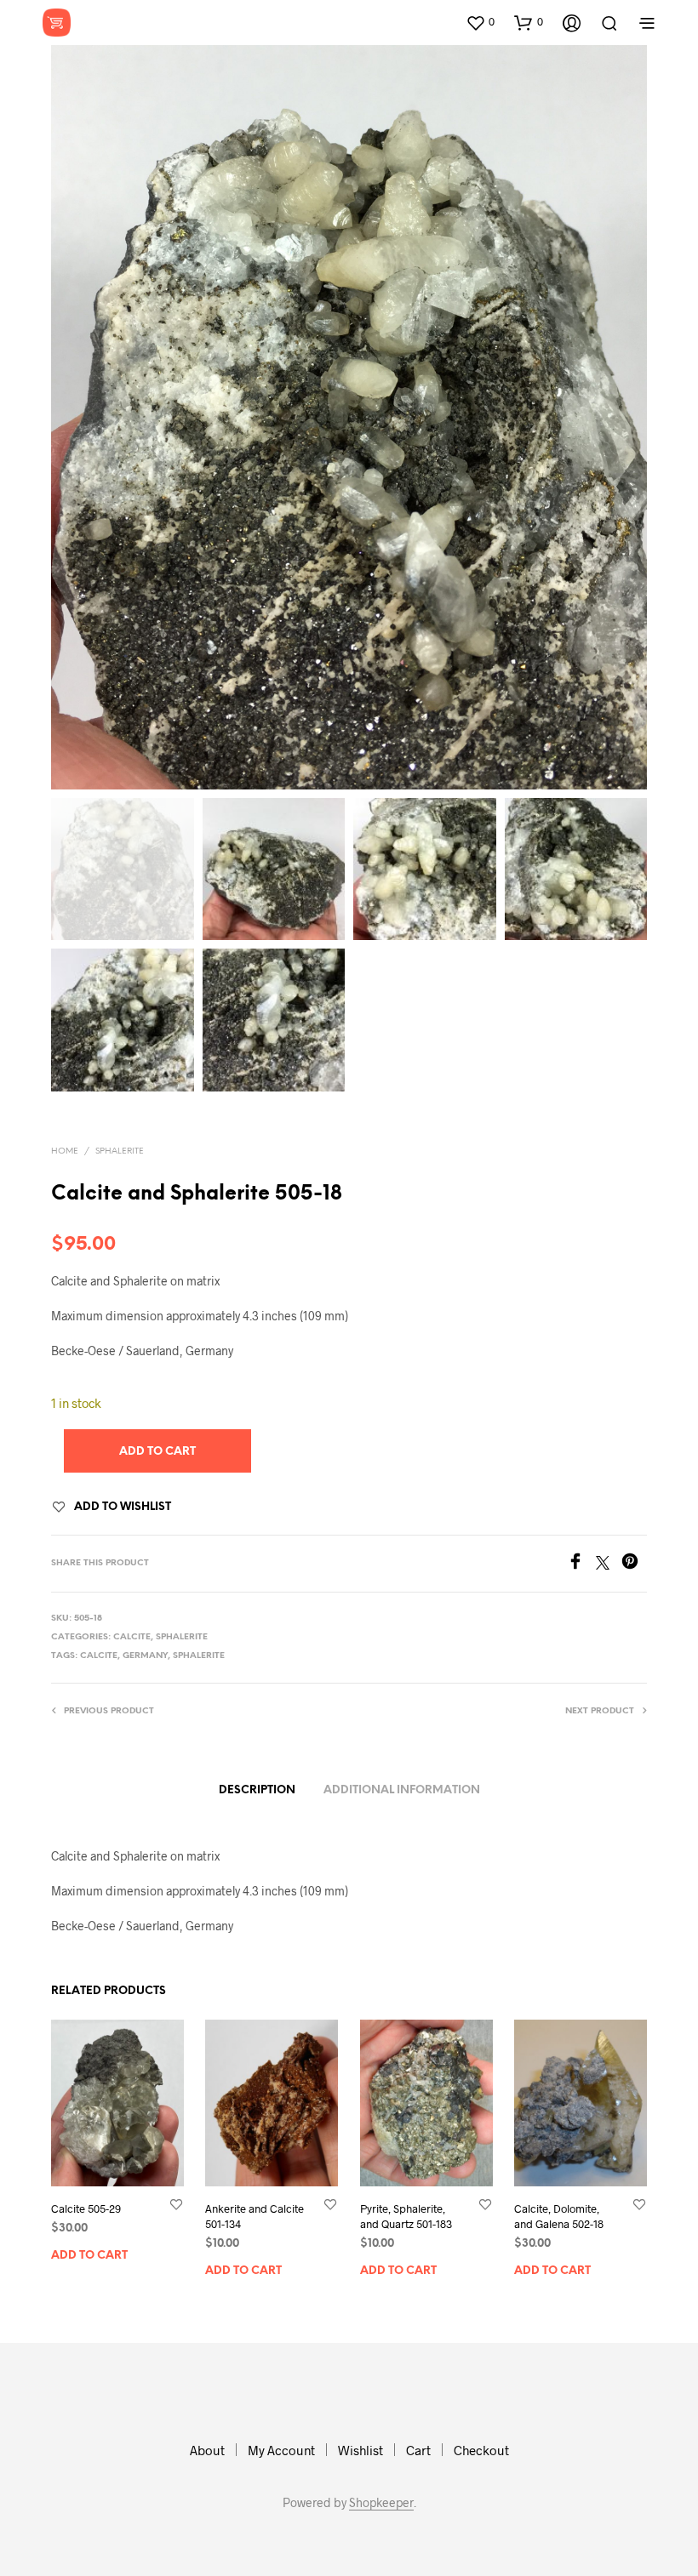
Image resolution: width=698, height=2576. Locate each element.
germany (145, 1656)
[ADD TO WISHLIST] (176, 2203)
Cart (418, 2450)
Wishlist (360, 2450)
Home (65, 1151)
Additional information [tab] (402, 1790)
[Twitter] (609, 1564)
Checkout (481, 2450)
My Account (281, 2450)
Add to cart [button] (89, 2255)
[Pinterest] (634, 1564)
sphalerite (199, 1656)
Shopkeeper (381, 2503)
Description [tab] (257, 1790)
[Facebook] (581, 1564)
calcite (99, 1656)
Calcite (132, 1637)
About (207, 2450)
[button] (480, 22)
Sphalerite (120, 1151)
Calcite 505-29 (86, 2208)
